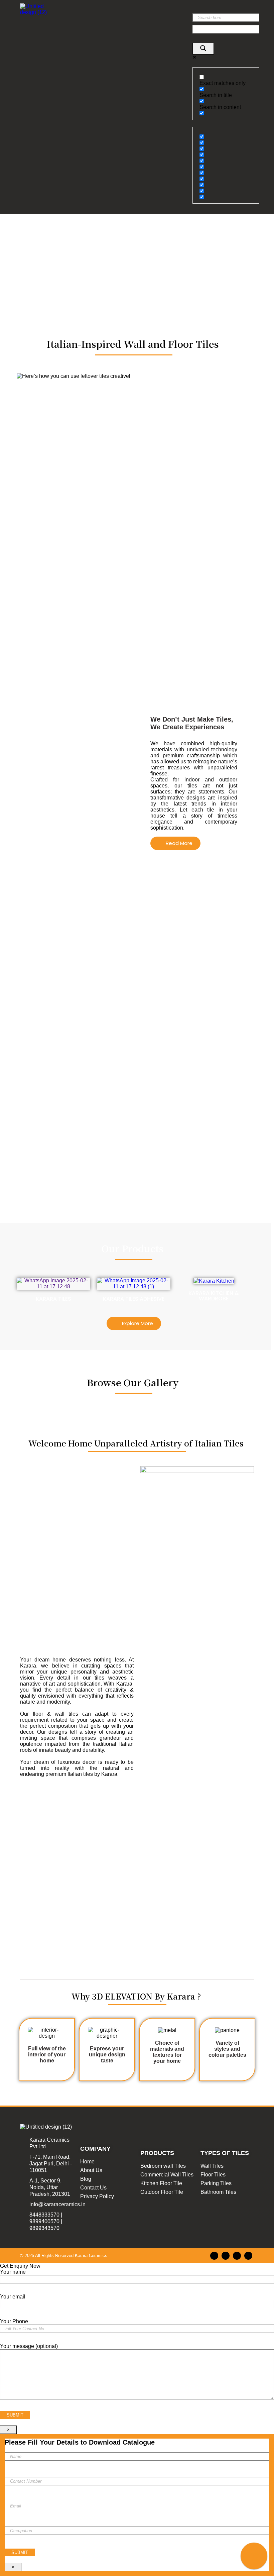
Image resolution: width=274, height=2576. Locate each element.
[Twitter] (237, 2256)
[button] (123, 16)
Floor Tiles (213, 2175)
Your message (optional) (29, 2346)
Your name (13, 2272)
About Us (91, 2170)
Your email (13, 2297)
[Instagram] (226, 2256)
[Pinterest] (248, 2256)
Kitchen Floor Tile (161, 2183)
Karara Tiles (53, 1299)
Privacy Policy (97, 2196)
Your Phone (14, 2321)
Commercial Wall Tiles (167, 2175)
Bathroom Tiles (218, 2192)
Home (87, 2162)
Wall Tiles (212, 2166)
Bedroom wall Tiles (163, 2166)
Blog (86, 2179)
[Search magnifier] (203, 49)
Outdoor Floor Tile (162, 2192)
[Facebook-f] (214, 2256)
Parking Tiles (216, 2183)
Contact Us (93, 2188)
